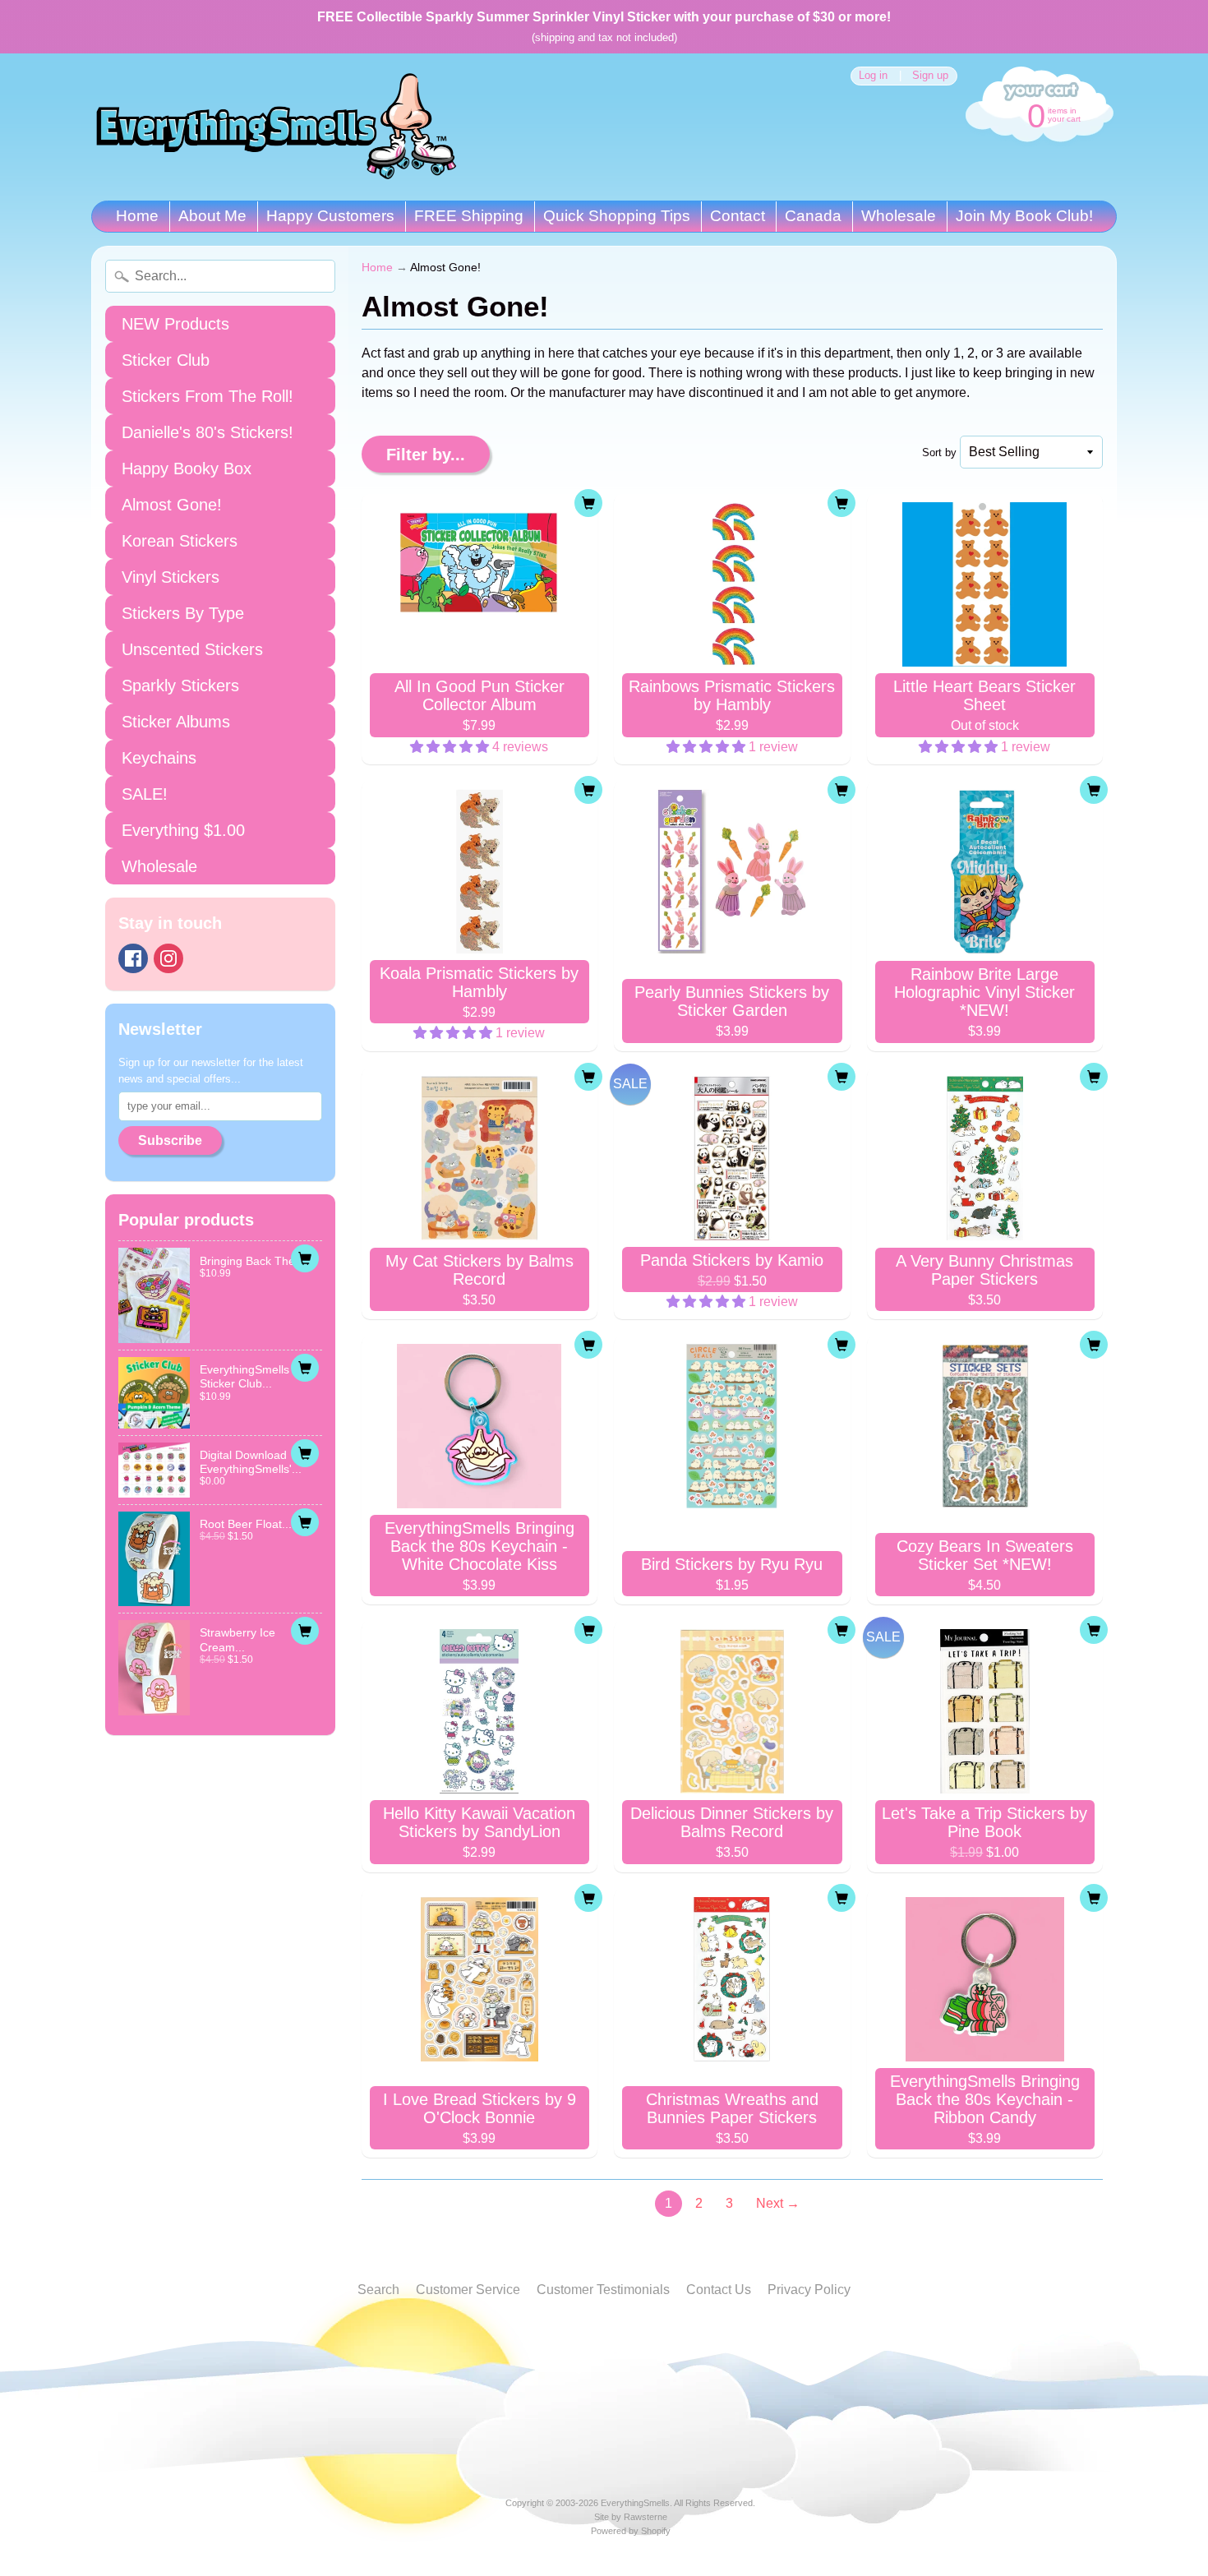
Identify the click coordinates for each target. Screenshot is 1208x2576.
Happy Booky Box (187, 469)
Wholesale (899, 216)
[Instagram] (168, 958)
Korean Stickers (180, 541)
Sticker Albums (176, 722)
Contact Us (719, 2290)
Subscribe (170, 1140)
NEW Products (175, 324)
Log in (873, 76)
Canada (813, 216)
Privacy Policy (809, 2290)
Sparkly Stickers (180, 686)
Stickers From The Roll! (207, 396)
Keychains (159, 758)
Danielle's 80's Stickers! (207, 432)
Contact (738, 216)
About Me (212, 216)
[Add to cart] (305, 1258)
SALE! (145, 794)
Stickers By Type (183, 613)
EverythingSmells (635, 2503)
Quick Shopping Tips (617, 216)
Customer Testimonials (603, 2290)
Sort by (939, 452)
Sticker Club (166, 360)
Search (378, 2290)
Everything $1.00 (183, 830)
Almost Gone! (172, 505)
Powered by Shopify (631, 2531)
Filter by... (426, 455)
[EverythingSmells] (276, 127)
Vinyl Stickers (171, 577)
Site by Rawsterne (631, 2517)
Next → (778, 2203)
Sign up (930, 76)
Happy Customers (330, 216)
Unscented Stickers (192, 649)
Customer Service (468, 2290)
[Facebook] (133, 958)
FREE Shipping (469, 216)
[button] (451, 747)
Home (137, 216)
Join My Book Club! (1024, 216)
